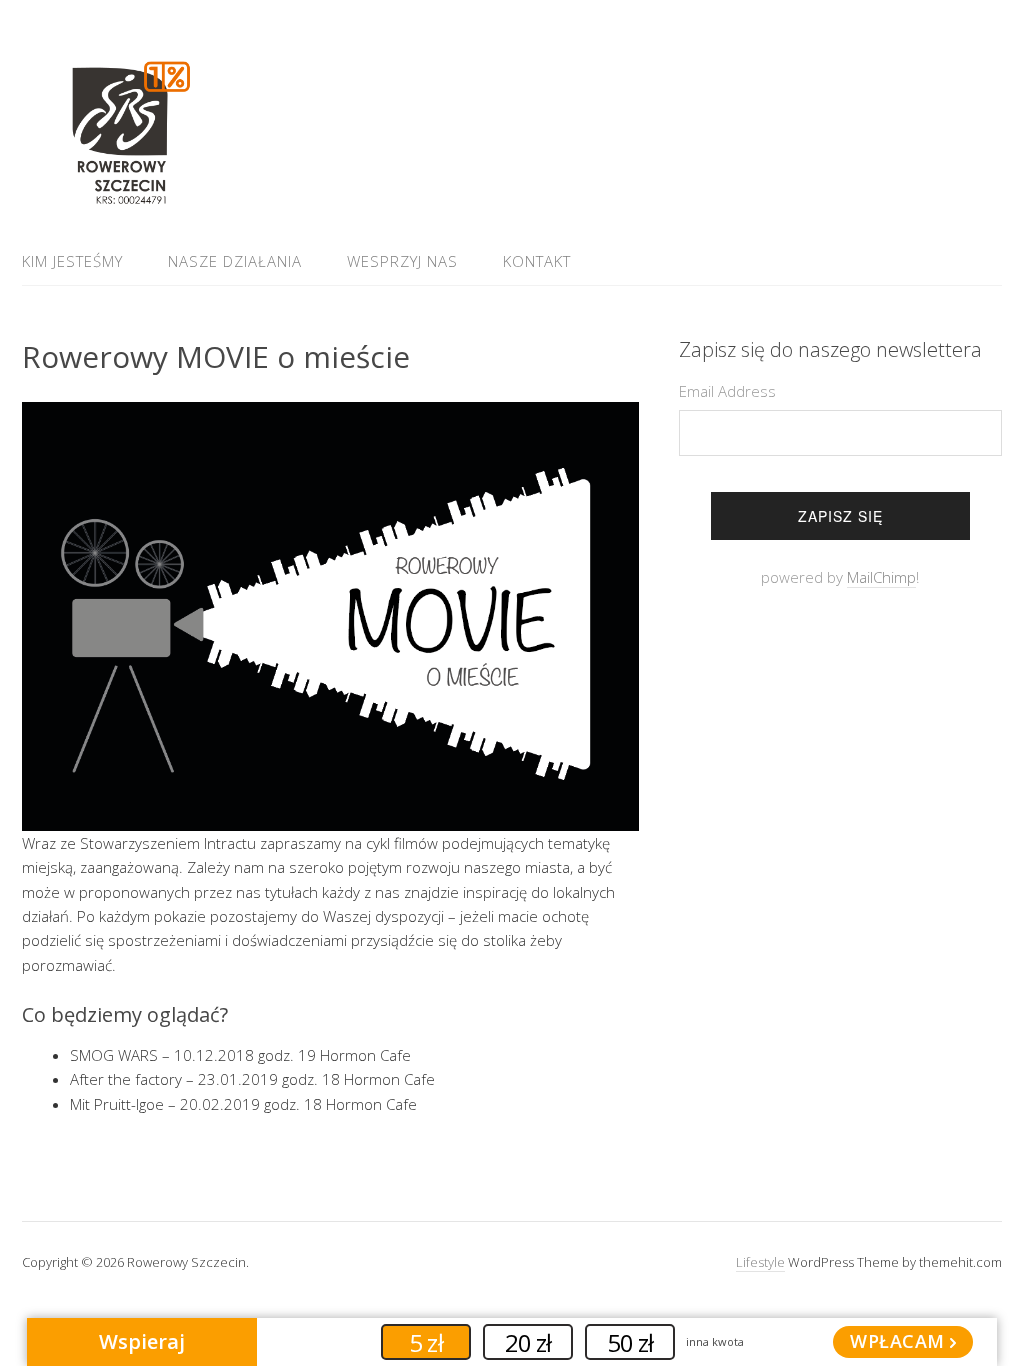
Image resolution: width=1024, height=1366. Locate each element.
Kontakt (537, 261)
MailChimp (881, 577)
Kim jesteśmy (72, 261)
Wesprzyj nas (402, 261)
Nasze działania (235, 261)
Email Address (727, 391)
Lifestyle (760, 1262)
